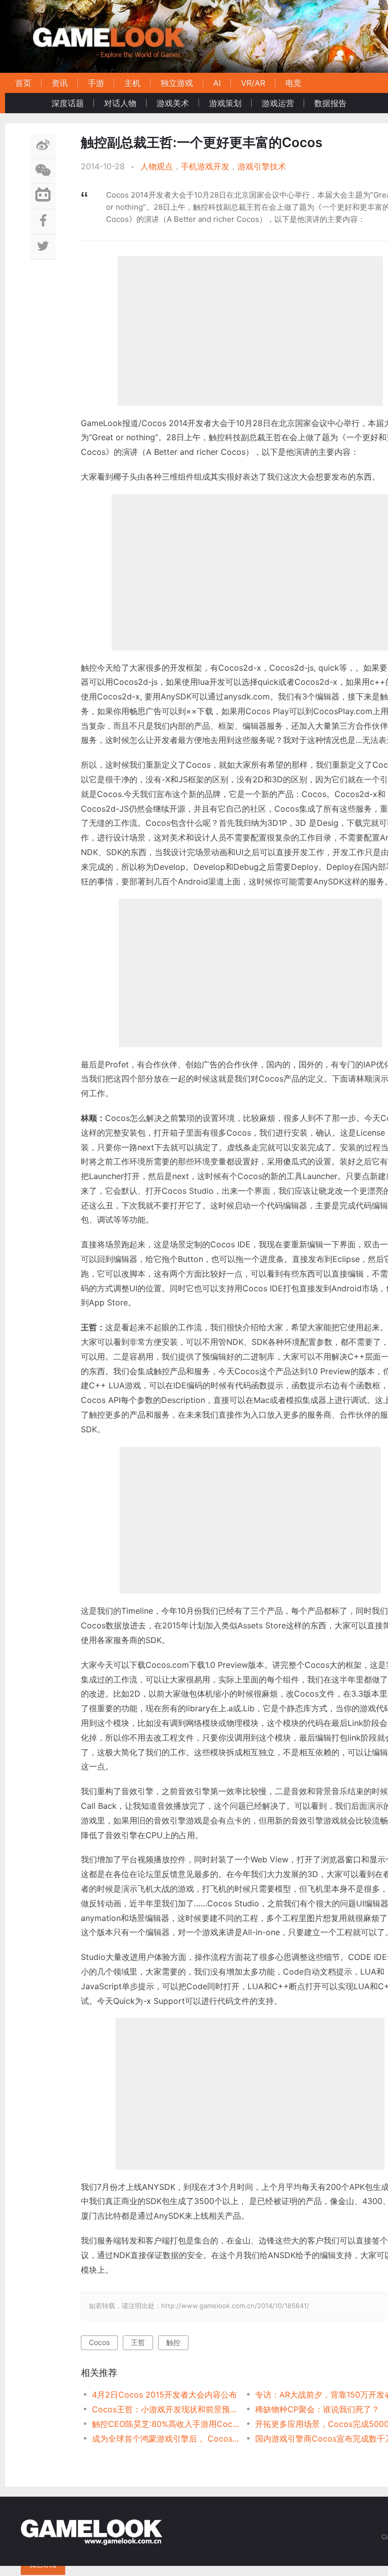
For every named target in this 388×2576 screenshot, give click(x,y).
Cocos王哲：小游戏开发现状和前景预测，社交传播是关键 (165, 2409)
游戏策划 (225, 103)
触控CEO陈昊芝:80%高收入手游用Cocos (165, 2424)
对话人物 (120, 103)
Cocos (99, 2342)
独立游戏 (177, 83)
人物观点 (157, 166)
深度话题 (68, 103)
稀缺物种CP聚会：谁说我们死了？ (317, 2409)
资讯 (60, 83)
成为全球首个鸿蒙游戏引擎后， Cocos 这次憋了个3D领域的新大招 (165, 2439)
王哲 (138, 2342)
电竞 (294, 83)
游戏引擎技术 (262, 166)
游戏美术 (173, 103)
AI (217, 83)
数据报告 (330, 103)
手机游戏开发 (205, 166)
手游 (96, 83)
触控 (173, 2342)
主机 (132, 83)
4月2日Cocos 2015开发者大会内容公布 (164, 2395)
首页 (23, 83)
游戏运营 (278, 103)
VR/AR (253, 83)
